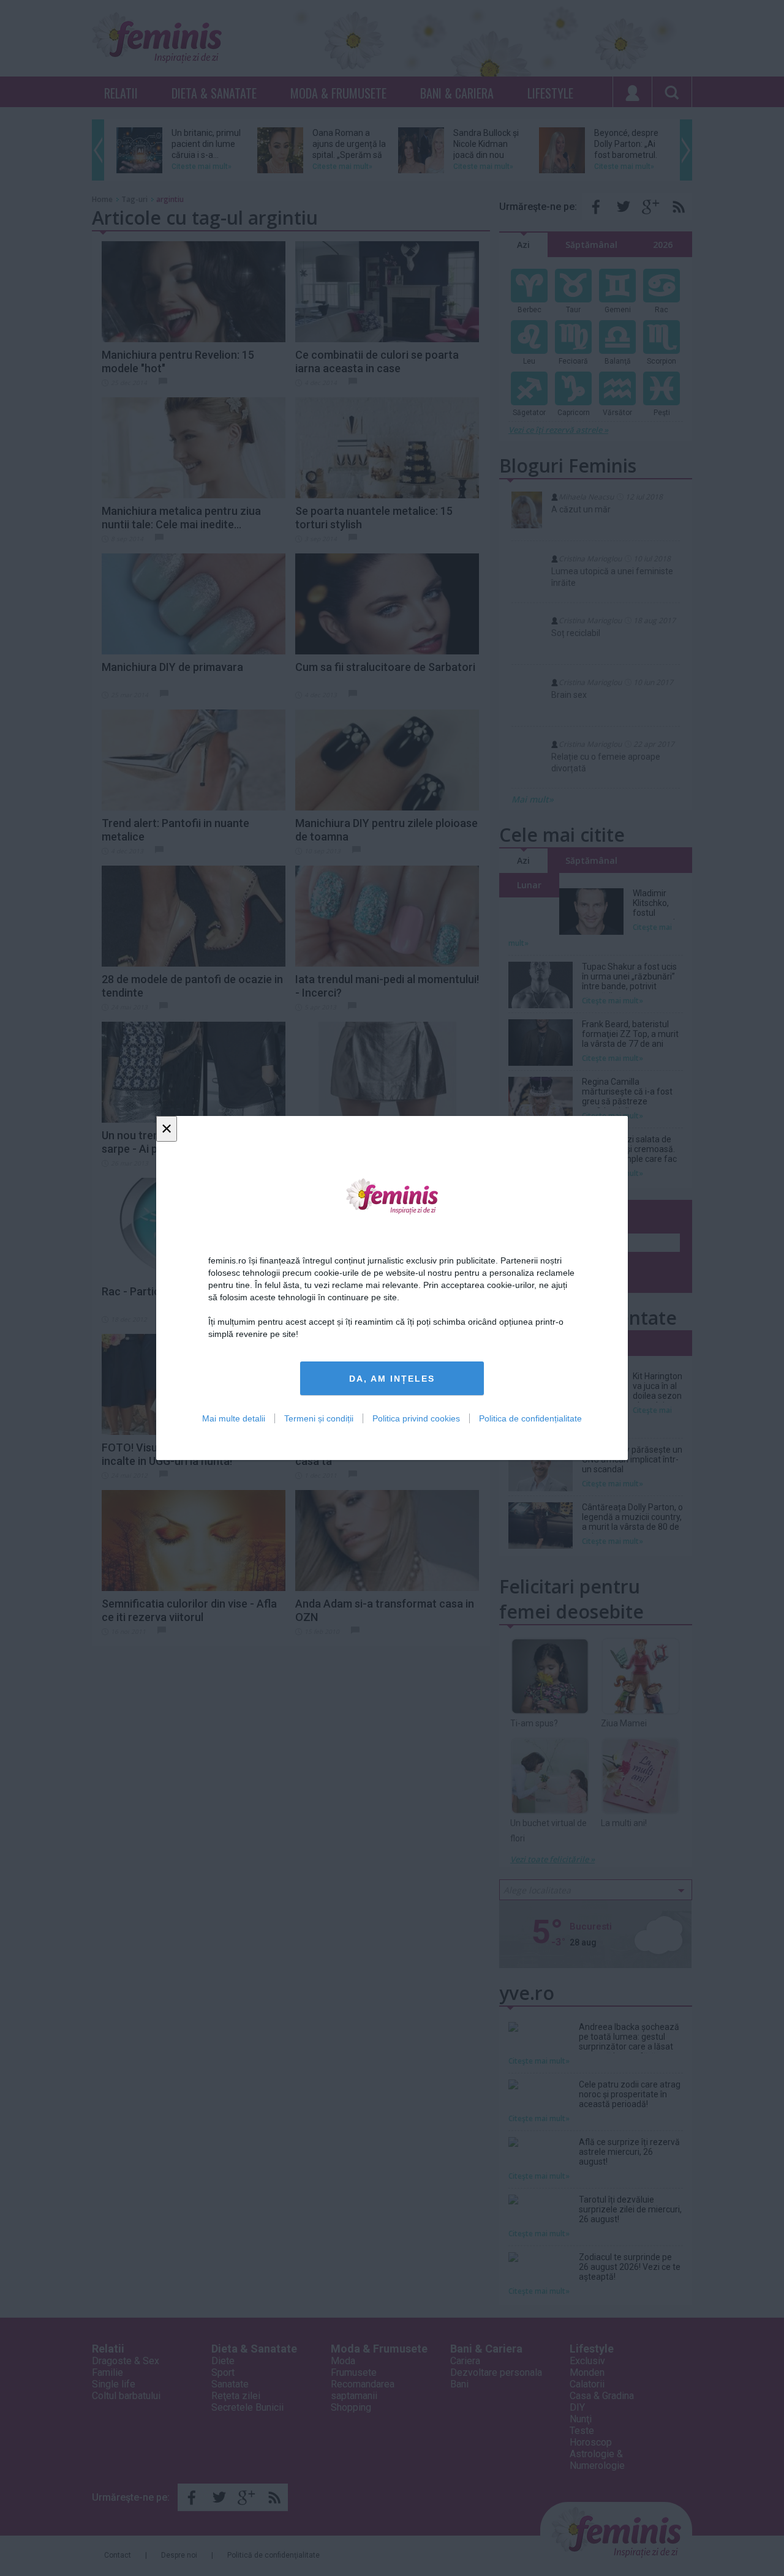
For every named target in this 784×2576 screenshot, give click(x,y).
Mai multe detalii (234, 1418)
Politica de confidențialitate (530, 1418)
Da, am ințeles (392, 1379)
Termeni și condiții (319, 1418)
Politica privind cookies (416, 1418)
